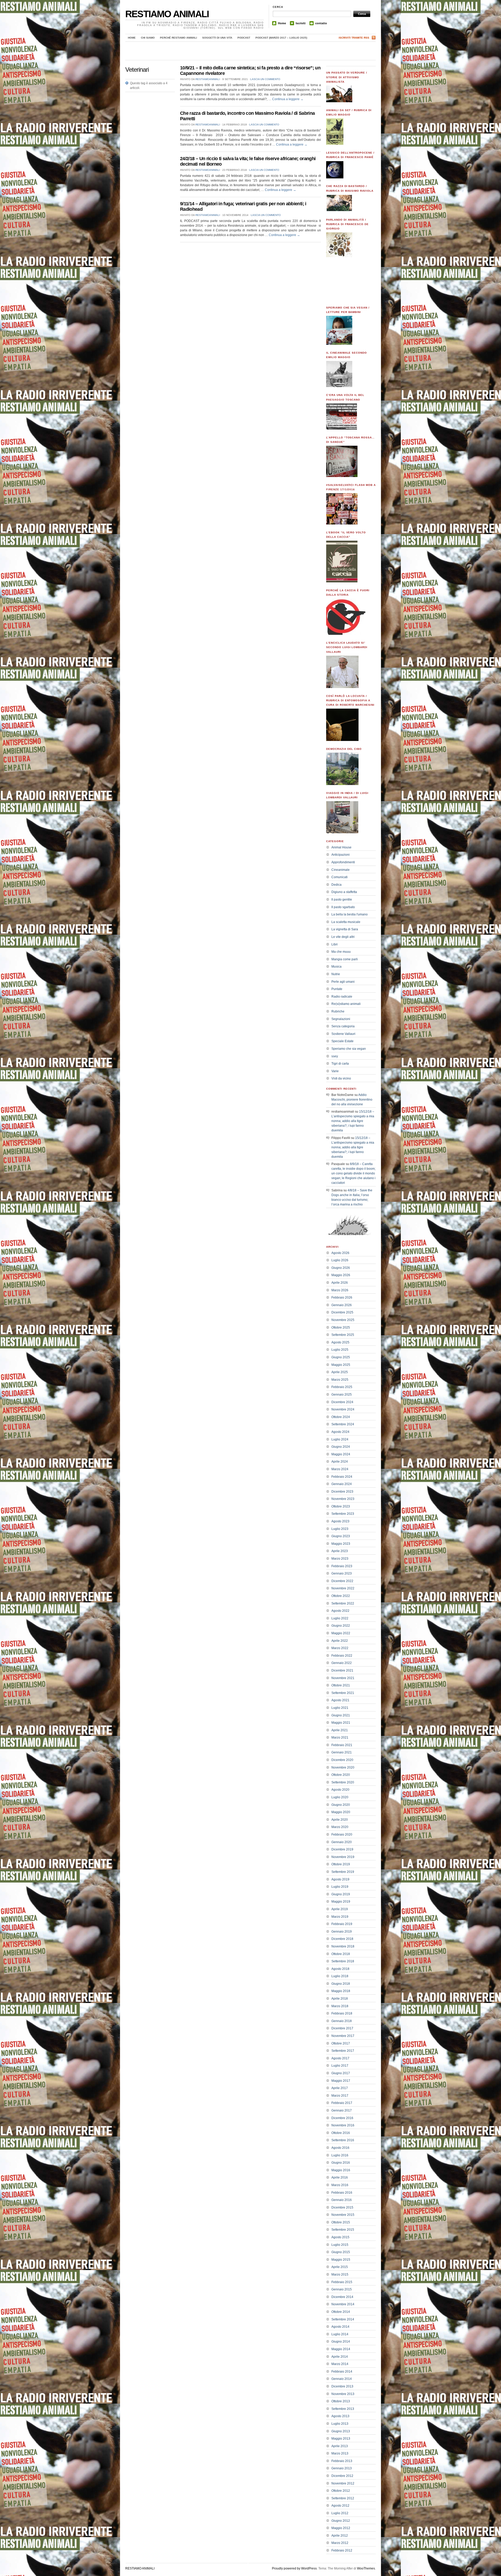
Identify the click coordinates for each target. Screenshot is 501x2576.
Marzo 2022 (340, 1648)
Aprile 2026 (340, 1283)
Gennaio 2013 (342, 2468)
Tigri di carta (340, 1064)
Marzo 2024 (340, 1469)
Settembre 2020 (343, 1782)
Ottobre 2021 (341, 1685)
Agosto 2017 (340, 2058)
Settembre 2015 (343, 2230)
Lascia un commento (265, 79)
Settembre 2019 (343, 1872)
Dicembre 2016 (342, 2118)
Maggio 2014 (341, 2349)
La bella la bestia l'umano (350, 914)
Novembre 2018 (343, 1946)
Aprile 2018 (340, 1999)
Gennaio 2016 (342, 2200)
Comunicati (339, 877)
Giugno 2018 (341, 1984)
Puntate (337, 989)
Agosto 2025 (340, 1342)
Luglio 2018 (340, 1976)
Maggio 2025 (341, 1365)
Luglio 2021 (340, 1708)
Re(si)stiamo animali (346, 1004)
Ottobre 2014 (341, 2312)
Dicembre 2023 (342, 1492)
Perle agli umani (343, 982)
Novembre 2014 (343, 2304)
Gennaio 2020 (342, 1842)
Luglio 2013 (340, 2424)
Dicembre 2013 (342, 2386)
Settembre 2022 (343, 1603)
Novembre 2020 (343, 1767)
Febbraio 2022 (342, 1656)
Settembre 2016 (343, 2140)
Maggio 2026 (341, 1275)
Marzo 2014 (340, 2364)
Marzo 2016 (340, 2185)
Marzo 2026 (340, 1290)
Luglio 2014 (340, 2334)
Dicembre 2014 (342, 2297)
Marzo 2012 (340, 2543)
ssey (335, 1056)
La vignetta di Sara (345, 929)
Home (282, 23)
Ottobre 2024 (341, 1417)
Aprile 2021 (340, 1730)
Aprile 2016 (340, 2177)
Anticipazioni (341, 855)
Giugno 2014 (341, 2342)
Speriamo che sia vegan (349, 1049)
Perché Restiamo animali (178, 38)
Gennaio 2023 (342, 1573)
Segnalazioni (341, 1019)
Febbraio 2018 (342, 2013)
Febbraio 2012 (342, 2550)
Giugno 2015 (341, 2252)
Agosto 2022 (340, 1611)
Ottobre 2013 (341, 2401)
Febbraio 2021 (342, 1745)
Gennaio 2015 (342, 2289)
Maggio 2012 (341, 2528)
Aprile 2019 (340, 1909)
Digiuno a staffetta (344, 892)
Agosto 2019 (340, 1879)
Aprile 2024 (340, 1462)
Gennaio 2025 (342, 1395)
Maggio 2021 (341, 1723)
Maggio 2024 (341, 1454)
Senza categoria (343, 1026)
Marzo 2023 (340, 1559)
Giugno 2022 (341, 1626)
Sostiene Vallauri (343, 1034)
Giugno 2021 (341, 1715)
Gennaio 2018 (342, 2021)
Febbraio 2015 (342, 2282)
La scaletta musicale (346, 922)
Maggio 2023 (341, 1544)
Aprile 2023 (340, 1551)
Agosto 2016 (340, 2148)
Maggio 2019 (341, 1902)
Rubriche (338, 1011)
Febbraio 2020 (342, 1835)
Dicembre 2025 (342, 1312)
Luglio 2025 (340, 1350)
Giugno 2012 (341, 2521)
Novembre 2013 (343, 2394)
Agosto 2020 (340, 1790)
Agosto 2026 (340, 1253)
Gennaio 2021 (342, 1752)
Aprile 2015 (340, 2267)
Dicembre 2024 (342, 1402)
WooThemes (366, 2568)
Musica (336, 967)
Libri (335, 944)
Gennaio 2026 (342, 1305)
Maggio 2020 (341, 1812)
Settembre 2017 (343, 2051)
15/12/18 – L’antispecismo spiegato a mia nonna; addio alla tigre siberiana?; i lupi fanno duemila (353, 1121)
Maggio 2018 (341, 1991)
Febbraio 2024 (342, 1477)
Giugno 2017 (341, 2073)
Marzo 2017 (340, 2096)
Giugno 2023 (341, 1536)
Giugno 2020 (341, 1805)
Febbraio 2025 (342, 1387)
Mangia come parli (345, 959)
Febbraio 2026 (342, 1298)
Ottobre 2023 (341, 1506)
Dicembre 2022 (342, 1581)
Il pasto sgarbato (343, 907)
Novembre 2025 (343, 1320)
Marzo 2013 (340, 2453)
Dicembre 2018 (342, 1939)
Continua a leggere (288, 99)
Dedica (336, 885)
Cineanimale (341, 870)
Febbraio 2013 (342, 2461)
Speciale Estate (342, 1041)
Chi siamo (148, 38)
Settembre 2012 (343, 2498)
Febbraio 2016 (342, 2193)
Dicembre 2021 (342, 1670)
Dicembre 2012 (342, 2476)
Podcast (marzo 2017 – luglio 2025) (281, 38)
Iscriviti (301, 23)
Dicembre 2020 (342, 1760)
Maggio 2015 (341, 2260)
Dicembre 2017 (342, 2028)
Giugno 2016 (341, 2163)
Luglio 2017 (340, 2066)
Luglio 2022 (340, 1618)
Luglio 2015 (340, 2245)
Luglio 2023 (340, 1529)
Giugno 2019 (341, 1894)
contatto (321, 23)
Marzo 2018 (340, 2006)
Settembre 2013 (343, 2409)
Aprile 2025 (340, 1372)
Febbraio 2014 (342, 2372)
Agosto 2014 (340, 2327)
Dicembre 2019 (342, 1849)
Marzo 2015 (340, 2275)
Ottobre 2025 (341, 1328)
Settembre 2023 (343, 1514)
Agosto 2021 (340, 1700)
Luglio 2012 (340, 2513)
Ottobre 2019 (341, 1864)
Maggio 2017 (341, 2081)
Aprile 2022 (340, 1641)
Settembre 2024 (343, 1424)
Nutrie (336, 974)
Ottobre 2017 (341, 2043)
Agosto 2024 (340, 1432)
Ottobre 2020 (341, 1775)
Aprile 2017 (340, 2088)
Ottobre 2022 (341, 1596)
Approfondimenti (343, 862)
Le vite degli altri (343, 937)
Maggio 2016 (341, 2170)
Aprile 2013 (340, 2446)
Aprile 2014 (340, 2357)
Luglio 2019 (340, 1887)
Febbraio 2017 (342, 2103)
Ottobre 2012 (341, 2491)
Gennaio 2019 (342, 1932)
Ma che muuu (341, 952)
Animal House (341, 847)
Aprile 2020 (340, 1820)
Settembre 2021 (343, 1693)
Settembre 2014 (343, 2319)
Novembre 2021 (343, 1678)
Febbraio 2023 (342, 1566)
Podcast (244, 38)
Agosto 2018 (340, 1969)
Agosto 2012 (340, 2506)
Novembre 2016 (343, 2125)
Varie (335, 1071)
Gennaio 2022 (342, 1663)
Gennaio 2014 (342, 2379)
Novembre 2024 (343, 1409)
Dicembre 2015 (342, 2207)
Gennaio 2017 (342, 2110)
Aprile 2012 (340, 2536)
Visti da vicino (341, 1078)
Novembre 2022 (343, 1588)
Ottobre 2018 (341, 1954)
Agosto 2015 (340, 2237)
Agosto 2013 (340, 2416)
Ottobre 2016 (341, 2133)
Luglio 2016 (340, 2155)
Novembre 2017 (343, 2036)
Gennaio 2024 (342, 1484)
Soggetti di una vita (217, 38)
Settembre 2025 (343, 1335)
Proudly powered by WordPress (294, 2568)
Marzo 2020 (340, 1827)
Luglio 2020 (340, 1797)
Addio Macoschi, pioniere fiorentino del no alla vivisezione (352, 1100)
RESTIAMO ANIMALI (167, 14)
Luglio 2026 (340, 1260)
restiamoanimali (208, 79)
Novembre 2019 (343, 1857)
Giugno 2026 (341, 1268)
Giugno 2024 (341, 1447)
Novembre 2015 (343, 2215)
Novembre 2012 (343, 2483)
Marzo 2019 (340, 1917)
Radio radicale (342, 997)
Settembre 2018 (343, 1961)
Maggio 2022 (341, 1633)
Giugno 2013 (341, 2431)
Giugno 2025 (341, 1357)
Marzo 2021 (340, 1738)
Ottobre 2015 (341, 2222)
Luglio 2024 (340, 1439)
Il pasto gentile (342, 900)
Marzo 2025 (340, 1380)
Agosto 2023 (340, 1521)
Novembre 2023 (343, 1499)
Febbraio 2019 (342, 1924)
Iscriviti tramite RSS (354, 38)
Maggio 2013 (341, 2439)
